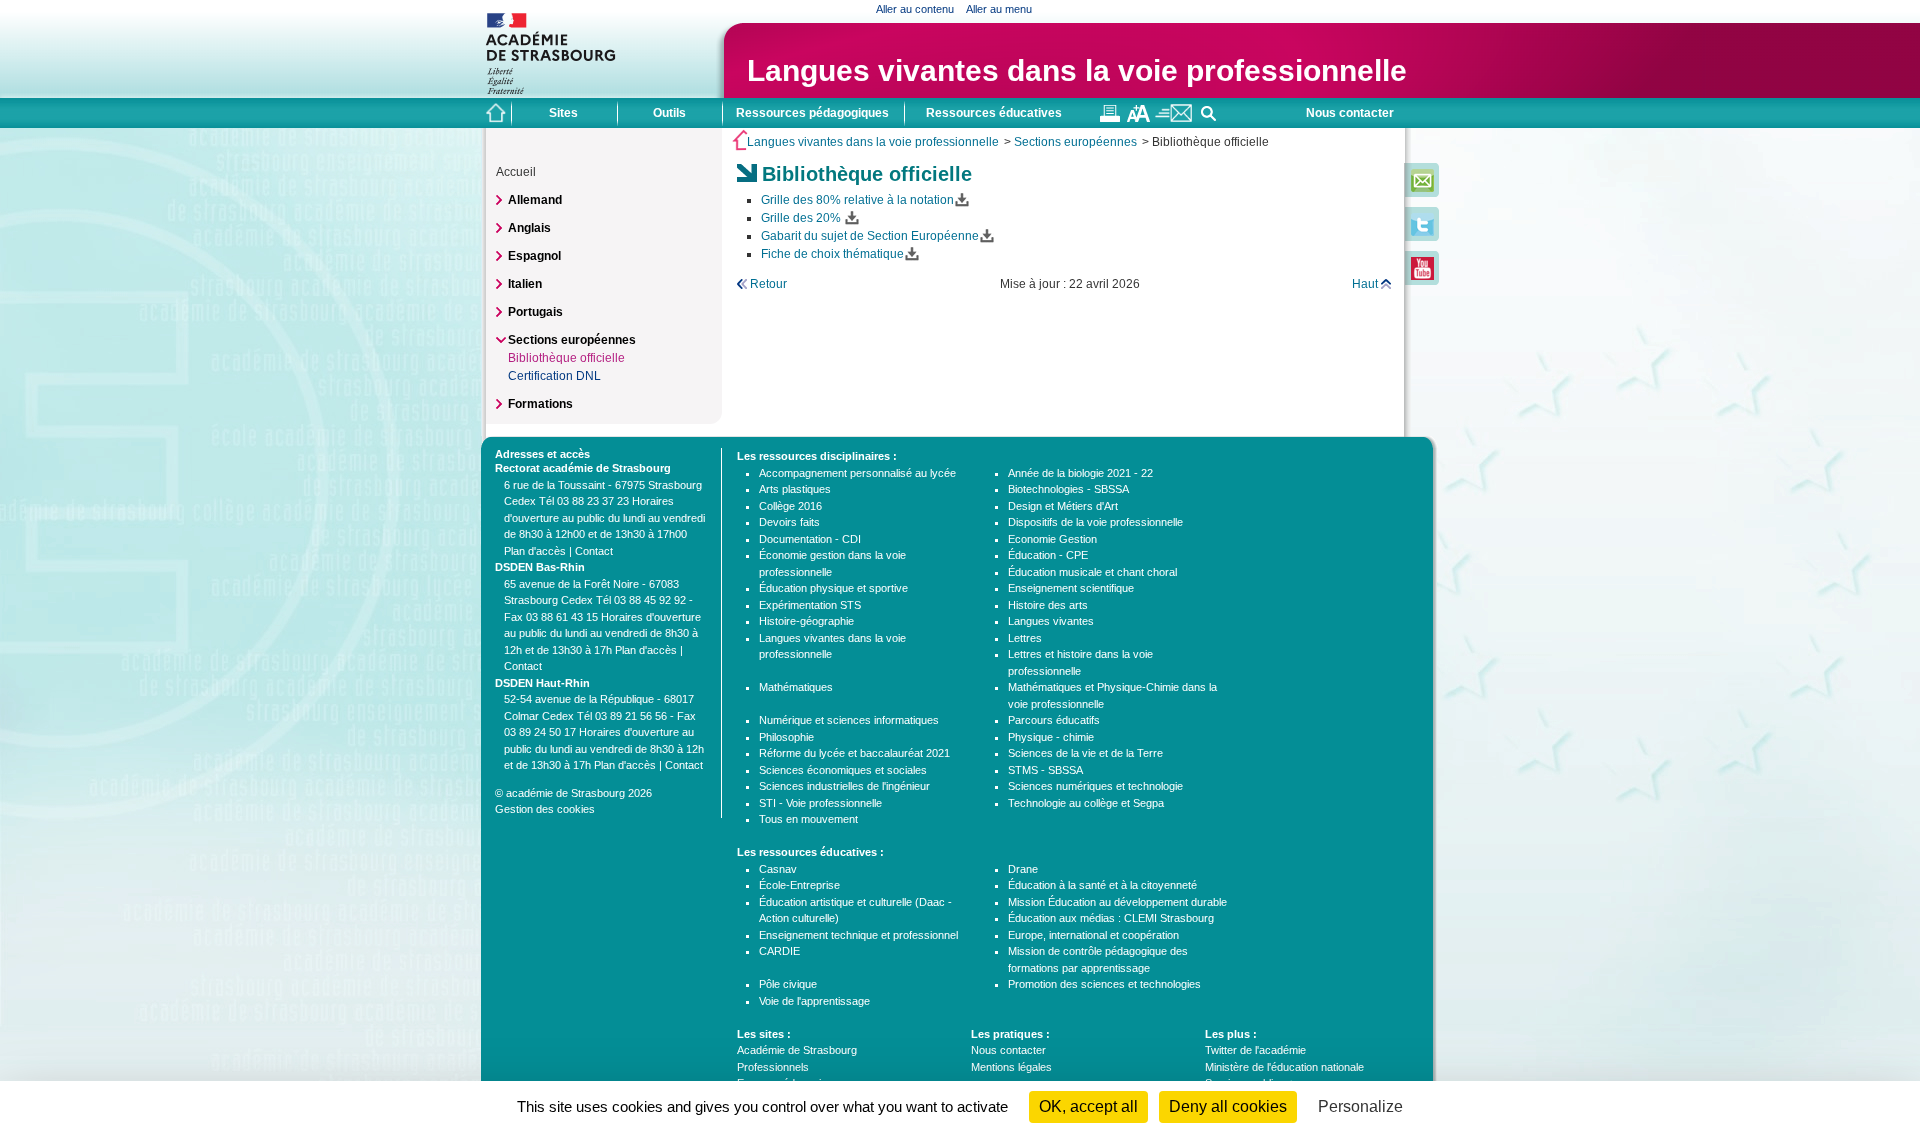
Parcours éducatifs (1054, 720)
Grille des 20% (802, 218)
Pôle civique (788, 984)
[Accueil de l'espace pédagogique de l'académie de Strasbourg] (496, 113)
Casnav (778, 869)
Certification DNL (554, 376)
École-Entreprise (799, 885)
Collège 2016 (790, 506)
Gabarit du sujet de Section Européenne (870, 236)
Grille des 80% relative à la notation (857, 200)
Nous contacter (1350, 113)
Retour (768, 284)
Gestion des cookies (545, 809)
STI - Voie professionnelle (820, 803)
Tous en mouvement (808, 819)
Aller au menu (999, 9)
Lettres (1025, 638)
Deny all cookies (1228, 1106)
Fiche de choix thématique (832, 254)
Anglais (529, 228)
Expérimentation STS (810, 605)
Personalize (1360, 1106)
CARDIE (779, 951)
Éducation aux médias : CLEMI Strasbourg (1111, 918)
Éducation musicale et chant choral (1092, 572)
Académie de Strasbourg (797, 1050)
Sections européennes (1075, 142)
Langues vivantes (1051, 621)
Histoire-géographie (806, 621)
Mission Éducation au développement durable (1117, 902)
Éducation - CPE (1048, 555)
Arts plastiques (795, 489)
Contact (594, 551)
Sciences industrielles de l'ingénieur (844, 786)
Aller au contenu (915, 9)
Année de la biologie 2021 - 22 (1080, 473)
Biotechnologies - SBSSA (1068, 489)
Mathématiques (796, 687)
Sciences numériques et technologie (1095, 786)
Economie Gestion (1052, 539)
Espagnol (534, 256)
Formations (540, 404)
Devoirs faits (789, 522)
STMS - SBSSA (1045, 770)
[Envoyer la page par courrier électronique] (1173, 118)
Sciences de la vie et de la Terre (1085, 753)
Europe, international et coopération (1093, 935)
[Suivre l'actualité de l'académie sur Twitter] (1422, 232)
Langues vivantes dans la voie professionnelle (1077, 70)
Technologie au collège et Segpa (1086, 803)
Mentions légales (1011, 1067)
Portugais (535, 312)
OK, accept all (1088, 1106)
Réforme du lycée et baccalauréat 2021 (854, 753)
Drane (1023, 869)
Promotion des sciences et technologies (1104, 984)
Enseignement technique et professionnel (858, 935)
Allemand (535, 200)
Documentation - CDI (810, 539)
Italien (525, 284)
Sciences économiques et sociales (843, 770)
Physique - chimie (1051, 737)
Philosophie (786, 737)
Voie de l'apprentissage (814, 1001)
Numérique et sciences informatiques (849, 720)
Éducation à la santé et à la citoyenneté (1102, 885)
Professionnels (773, 1067)
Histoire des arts (1048, 605)
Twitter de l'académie (1255, 1050)
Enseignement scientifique (1071, 588)
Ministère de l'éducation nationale (1284, 1067)
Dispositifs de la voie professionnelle (1095, 522)
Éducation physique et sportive (833, 588)
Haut (1365, 284)
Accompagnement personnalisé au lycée (857, 473)
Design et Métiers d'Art (1063, 506)
